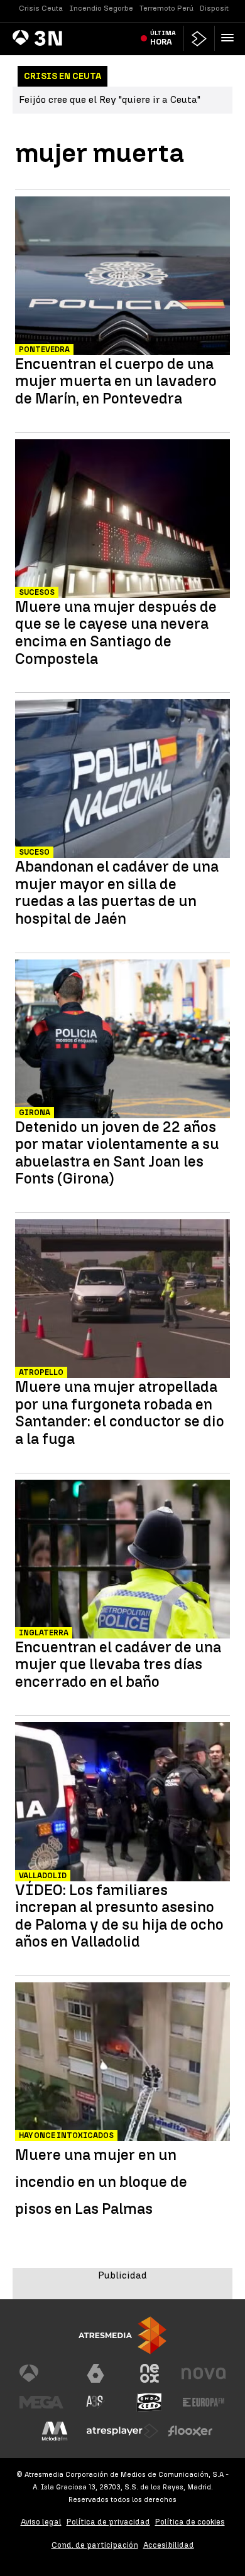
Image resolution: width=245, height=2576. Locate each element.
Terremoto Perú (166, 8)
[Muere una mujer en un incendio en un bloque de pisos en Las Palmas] (122, 2063)
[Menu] (230, 38)
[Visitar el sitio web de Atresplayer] (122, 2431)
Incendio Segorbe (101, 8)
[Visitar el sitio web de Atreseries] (95, 2402)
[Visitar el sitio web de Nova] (204, 2373)
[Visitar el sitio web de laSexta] (95, 2373)
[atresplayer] (199, 39)
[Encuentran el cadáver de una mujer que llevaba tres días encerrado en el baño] (122, 1561)
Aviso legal (41, 2522)
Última (163, 38)
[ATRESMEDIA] (122, 2335)
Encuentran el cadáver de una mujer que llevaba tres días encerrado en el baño (118, 1665)
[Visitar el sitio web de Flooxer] (190, 2431)
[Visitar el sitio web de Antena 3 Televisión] (41, 2373)
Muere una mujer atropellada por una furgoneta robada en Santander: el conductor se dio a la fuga (120, 1413)
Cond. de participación (95, 2545)
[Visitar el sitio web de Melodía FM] (55, 2431)
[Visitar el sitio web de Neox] (150, 2373)
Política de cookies (190, 2522)
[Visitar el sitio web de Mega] (41, 2402)
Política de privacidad (108, 2522)
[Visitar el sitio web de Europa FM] (204, 2402)
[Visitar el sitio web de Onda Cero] (150, 2402)
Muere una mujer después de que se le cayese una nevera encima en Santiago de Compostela (116, 633)
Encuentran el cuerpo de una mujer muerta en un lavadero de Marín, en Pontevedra (116, 381)
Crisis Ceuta (41, 8)
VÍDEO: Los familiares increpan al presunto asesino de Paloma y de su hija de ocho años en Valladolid (119, 1916)
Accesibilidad (169, 2545)
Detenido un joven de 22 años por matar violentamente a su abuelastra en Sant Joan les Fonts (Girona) (117, 1153)
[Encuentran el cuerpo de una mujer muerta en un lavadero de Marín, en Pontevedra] (122, 277)
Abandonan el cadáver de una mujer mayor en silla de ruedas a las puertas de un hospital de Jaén (117, 892)
